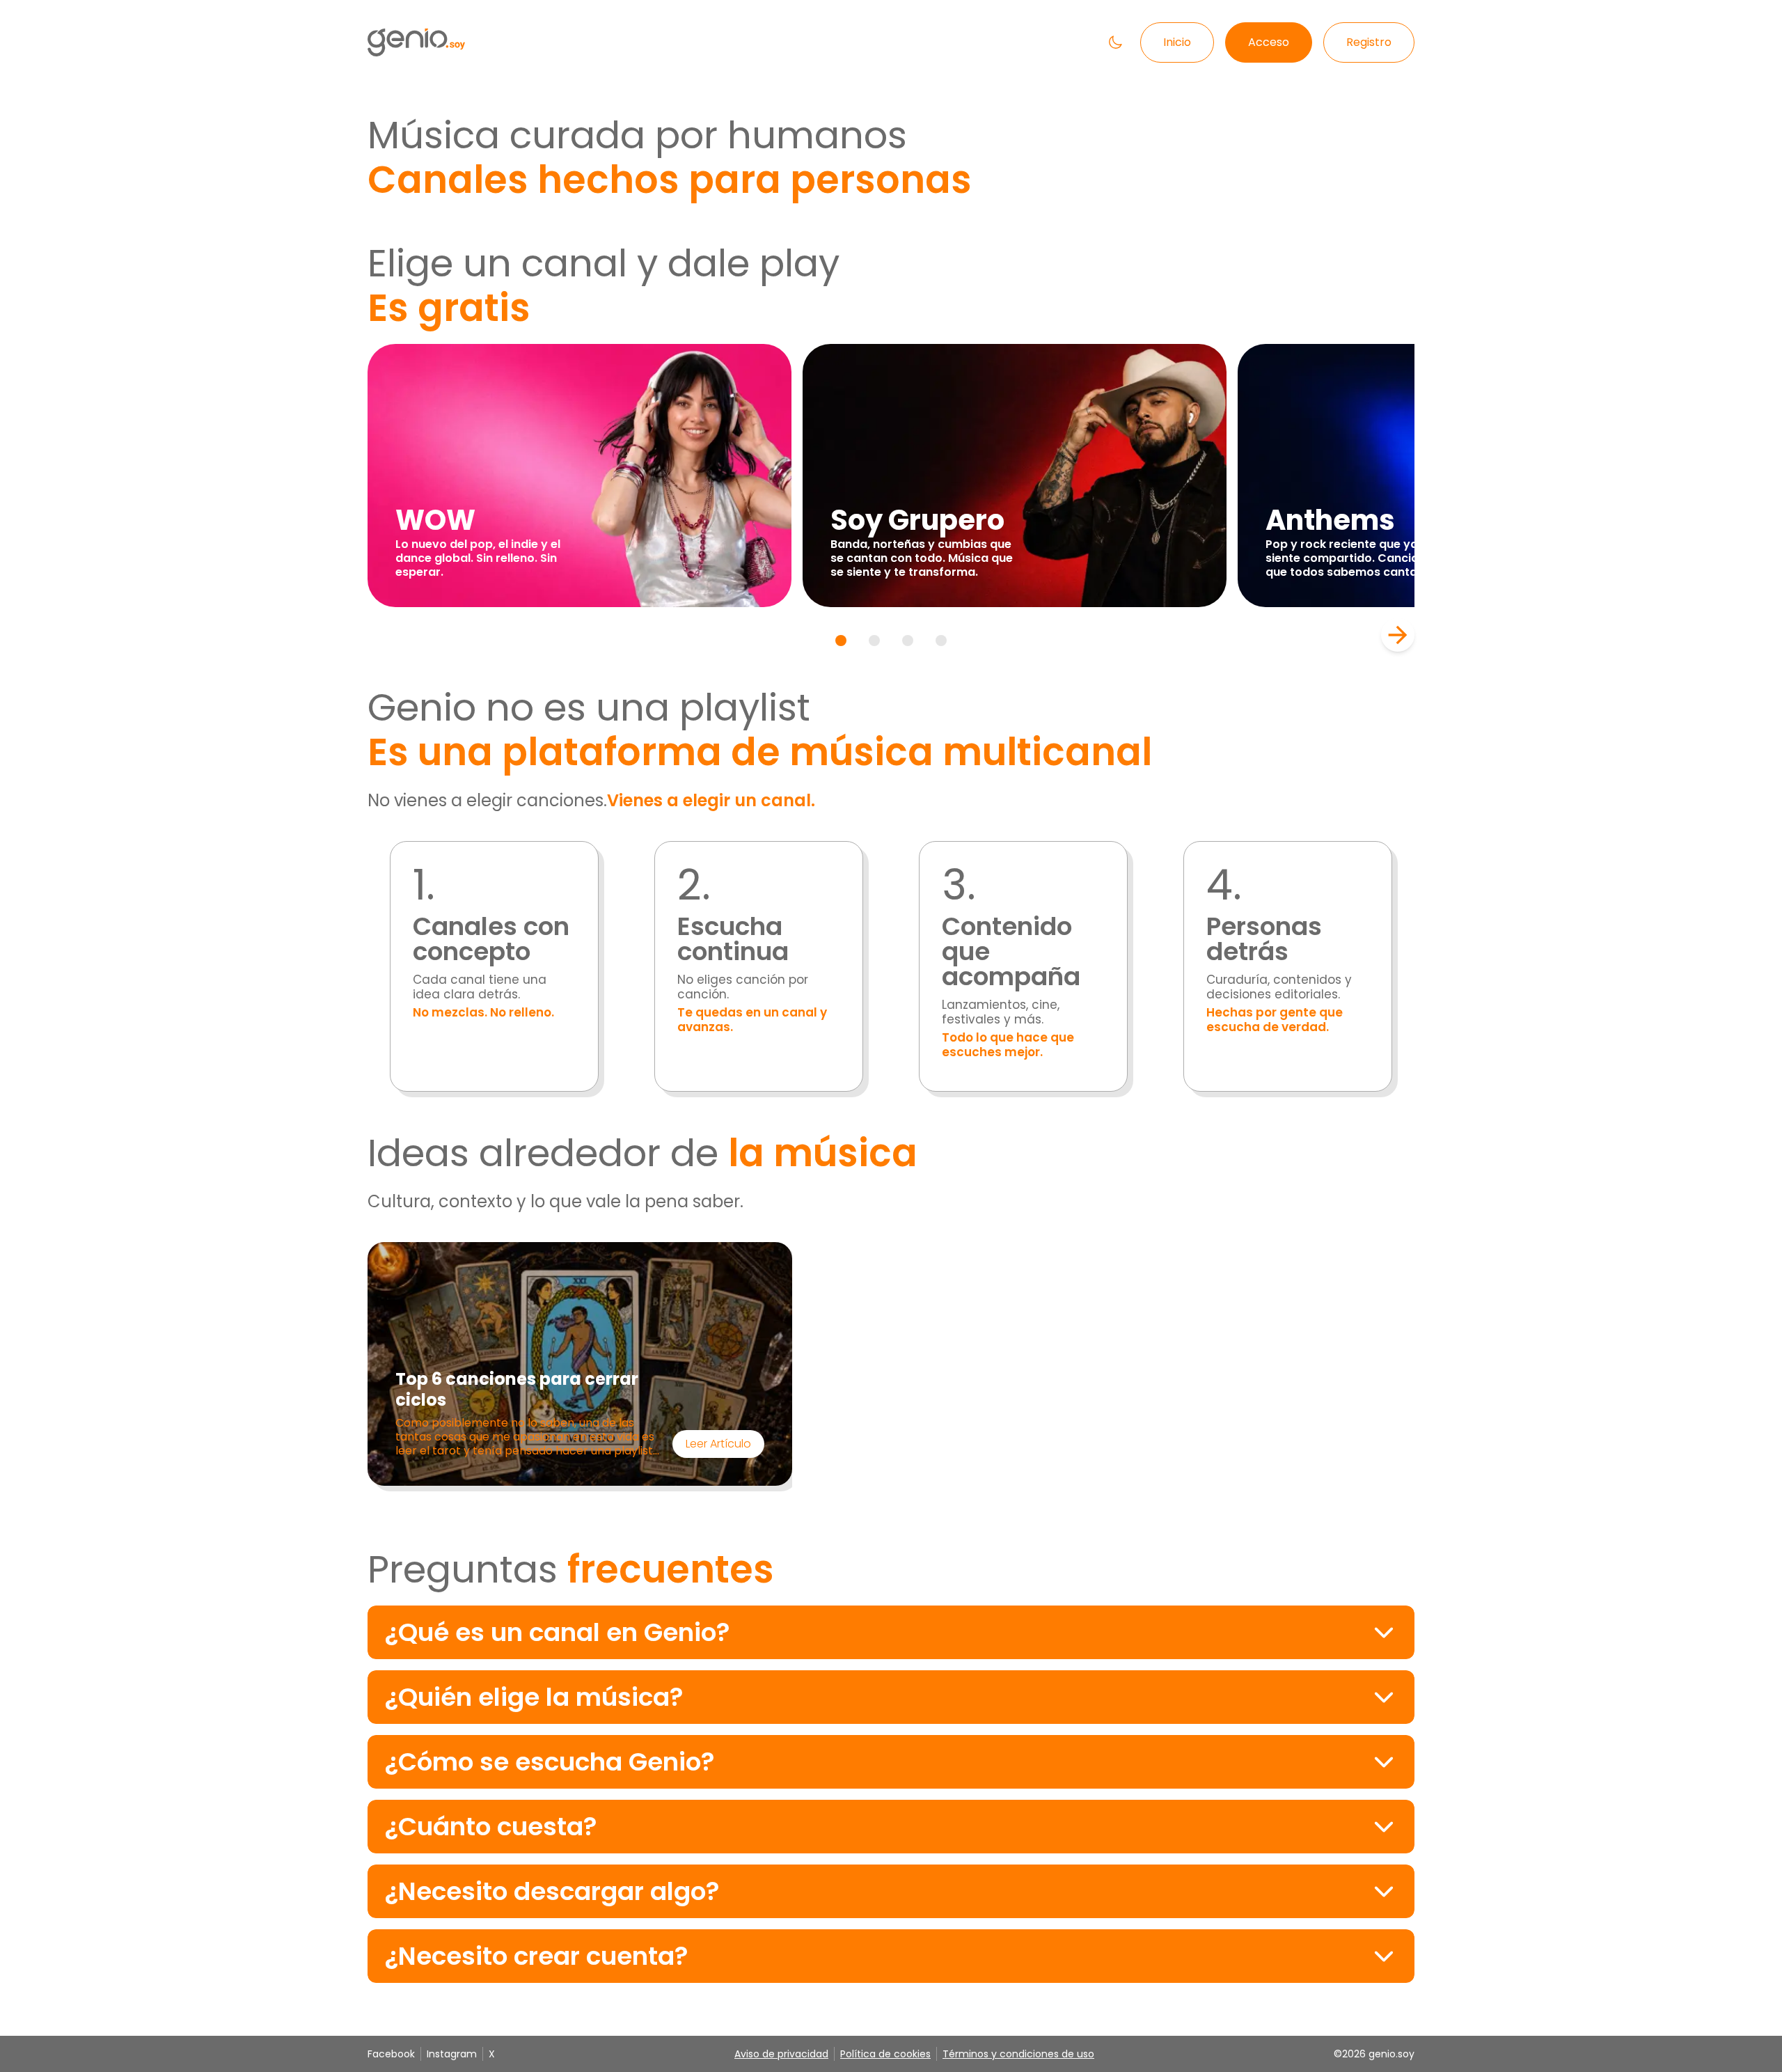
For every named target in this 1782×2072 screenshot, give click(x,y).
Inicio (1177, 42)
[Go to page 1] (841, 641)
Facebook (391, 2054)
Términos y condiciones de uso (1018, 2054)
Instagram (452, 2054)
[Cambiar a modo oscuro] (1115, 42)
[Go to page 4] (941, 641)
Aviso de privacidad (781, 2054)
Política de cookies (885, 2054)
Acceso (1269, 42)
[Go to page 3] (908, 641)
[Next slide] (1398, 635)
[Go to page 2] (874, 641)
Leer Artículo (718, 1444)
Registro (1369, 42)
